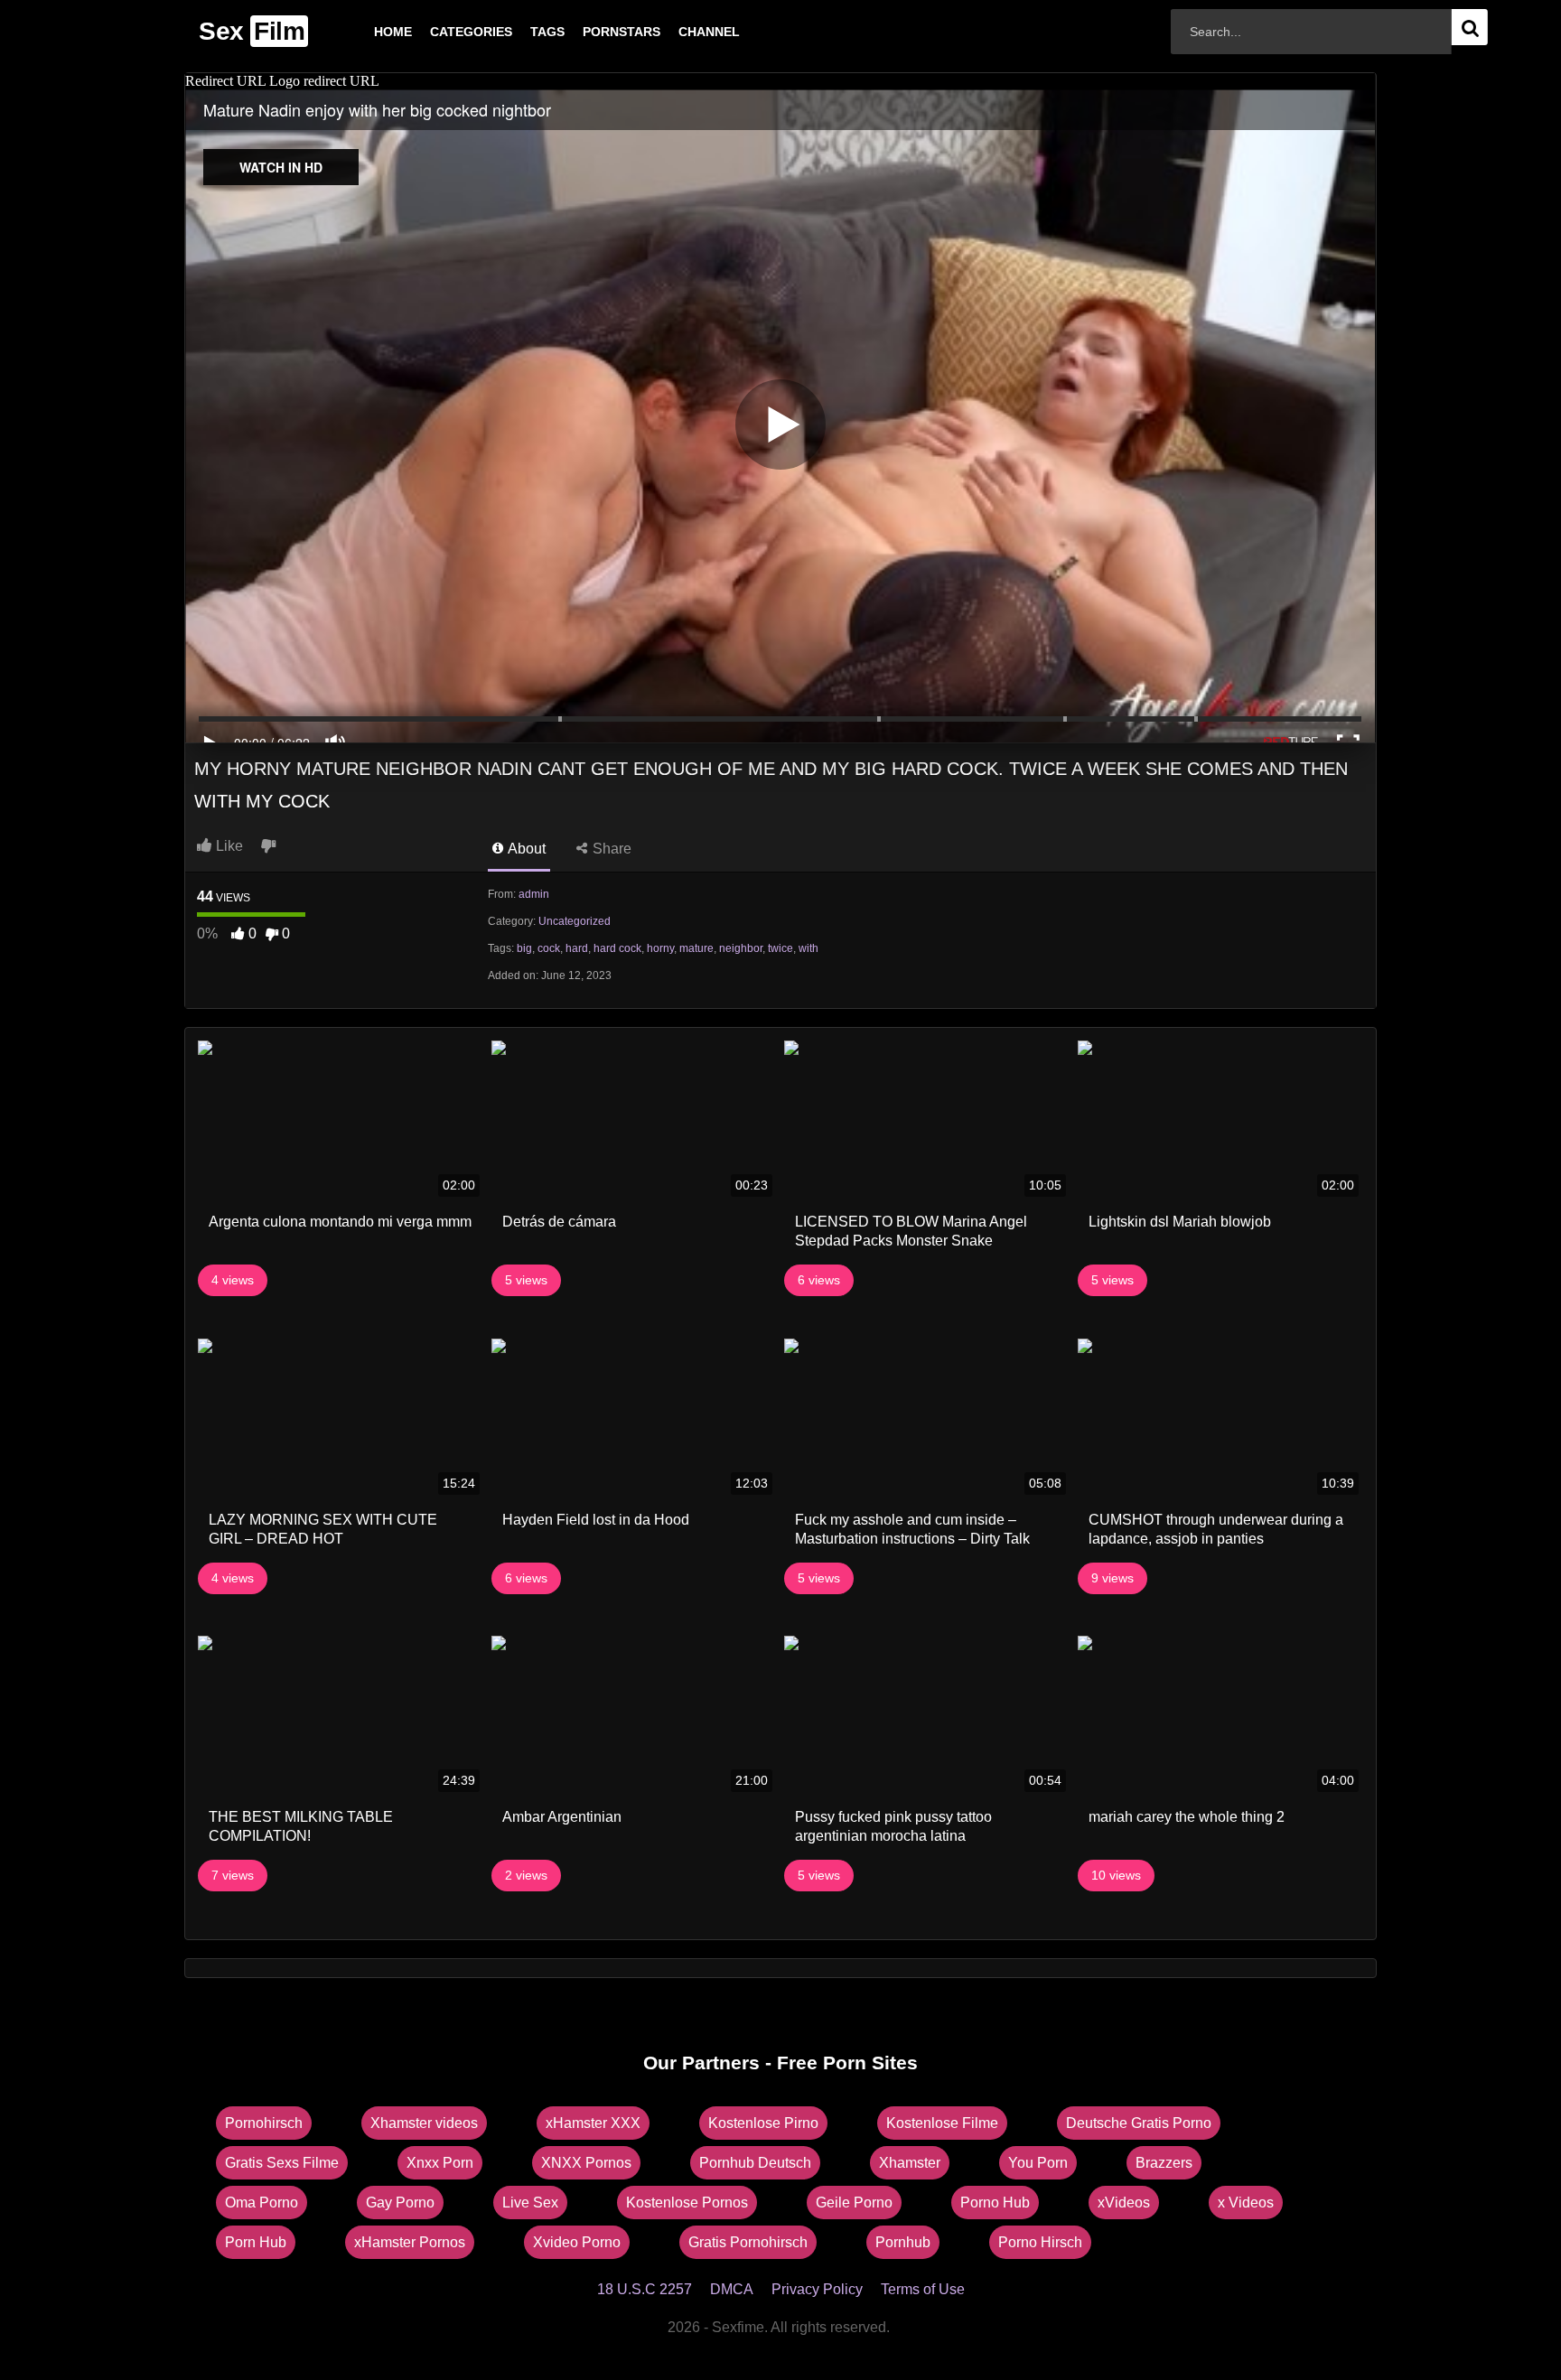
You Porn (1038, 2163)
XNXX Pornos (586, 2163)
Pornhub (903, 2242)
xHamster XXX (593, 2123)
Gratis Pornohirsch (748, 2242)
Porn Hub (256, 2242)
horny (660, 948)
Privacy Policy (817, 2289)
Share (610, 849)
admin (534, 894)
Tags (519, 32)
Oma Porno (262, 2203)
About (525, 849)
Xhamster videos (424, 2123)
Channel (680, 32)
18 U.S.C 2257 (645, 2289)
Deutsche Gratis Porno (1139, 2123)
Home (364, 32)
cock (549, 948)
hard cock (617, 948)
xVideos (1124, 2203)
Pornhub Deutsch (755, 2163)
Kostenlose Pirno (763, 2123)
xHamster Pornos (410, 2242)
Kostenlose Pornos (687, 2203)
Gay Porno (400, 2203)
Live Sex (530, 2203)
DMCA (732, 2289)
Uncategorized (575, 921)
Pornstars (593, 32)
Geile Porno (854, 2203)
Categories (442, 32)
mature (696, 948)
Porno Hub (995, 2203)
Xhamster (910, 2163)
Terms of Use (923, 2289)
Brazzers (1164, 2163)
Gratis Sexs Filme (282, 2163)
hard (577, 948)
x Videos (1246, 2203)
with (809, 948)
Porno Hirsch (1040, 2242)
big (524, 948)
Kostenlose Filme (942, 2123)
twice (780, 948)
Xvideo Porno (577, 2242)
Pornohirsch (264, 2123)
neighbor (741, 948)
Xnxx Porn (440, 2163)
